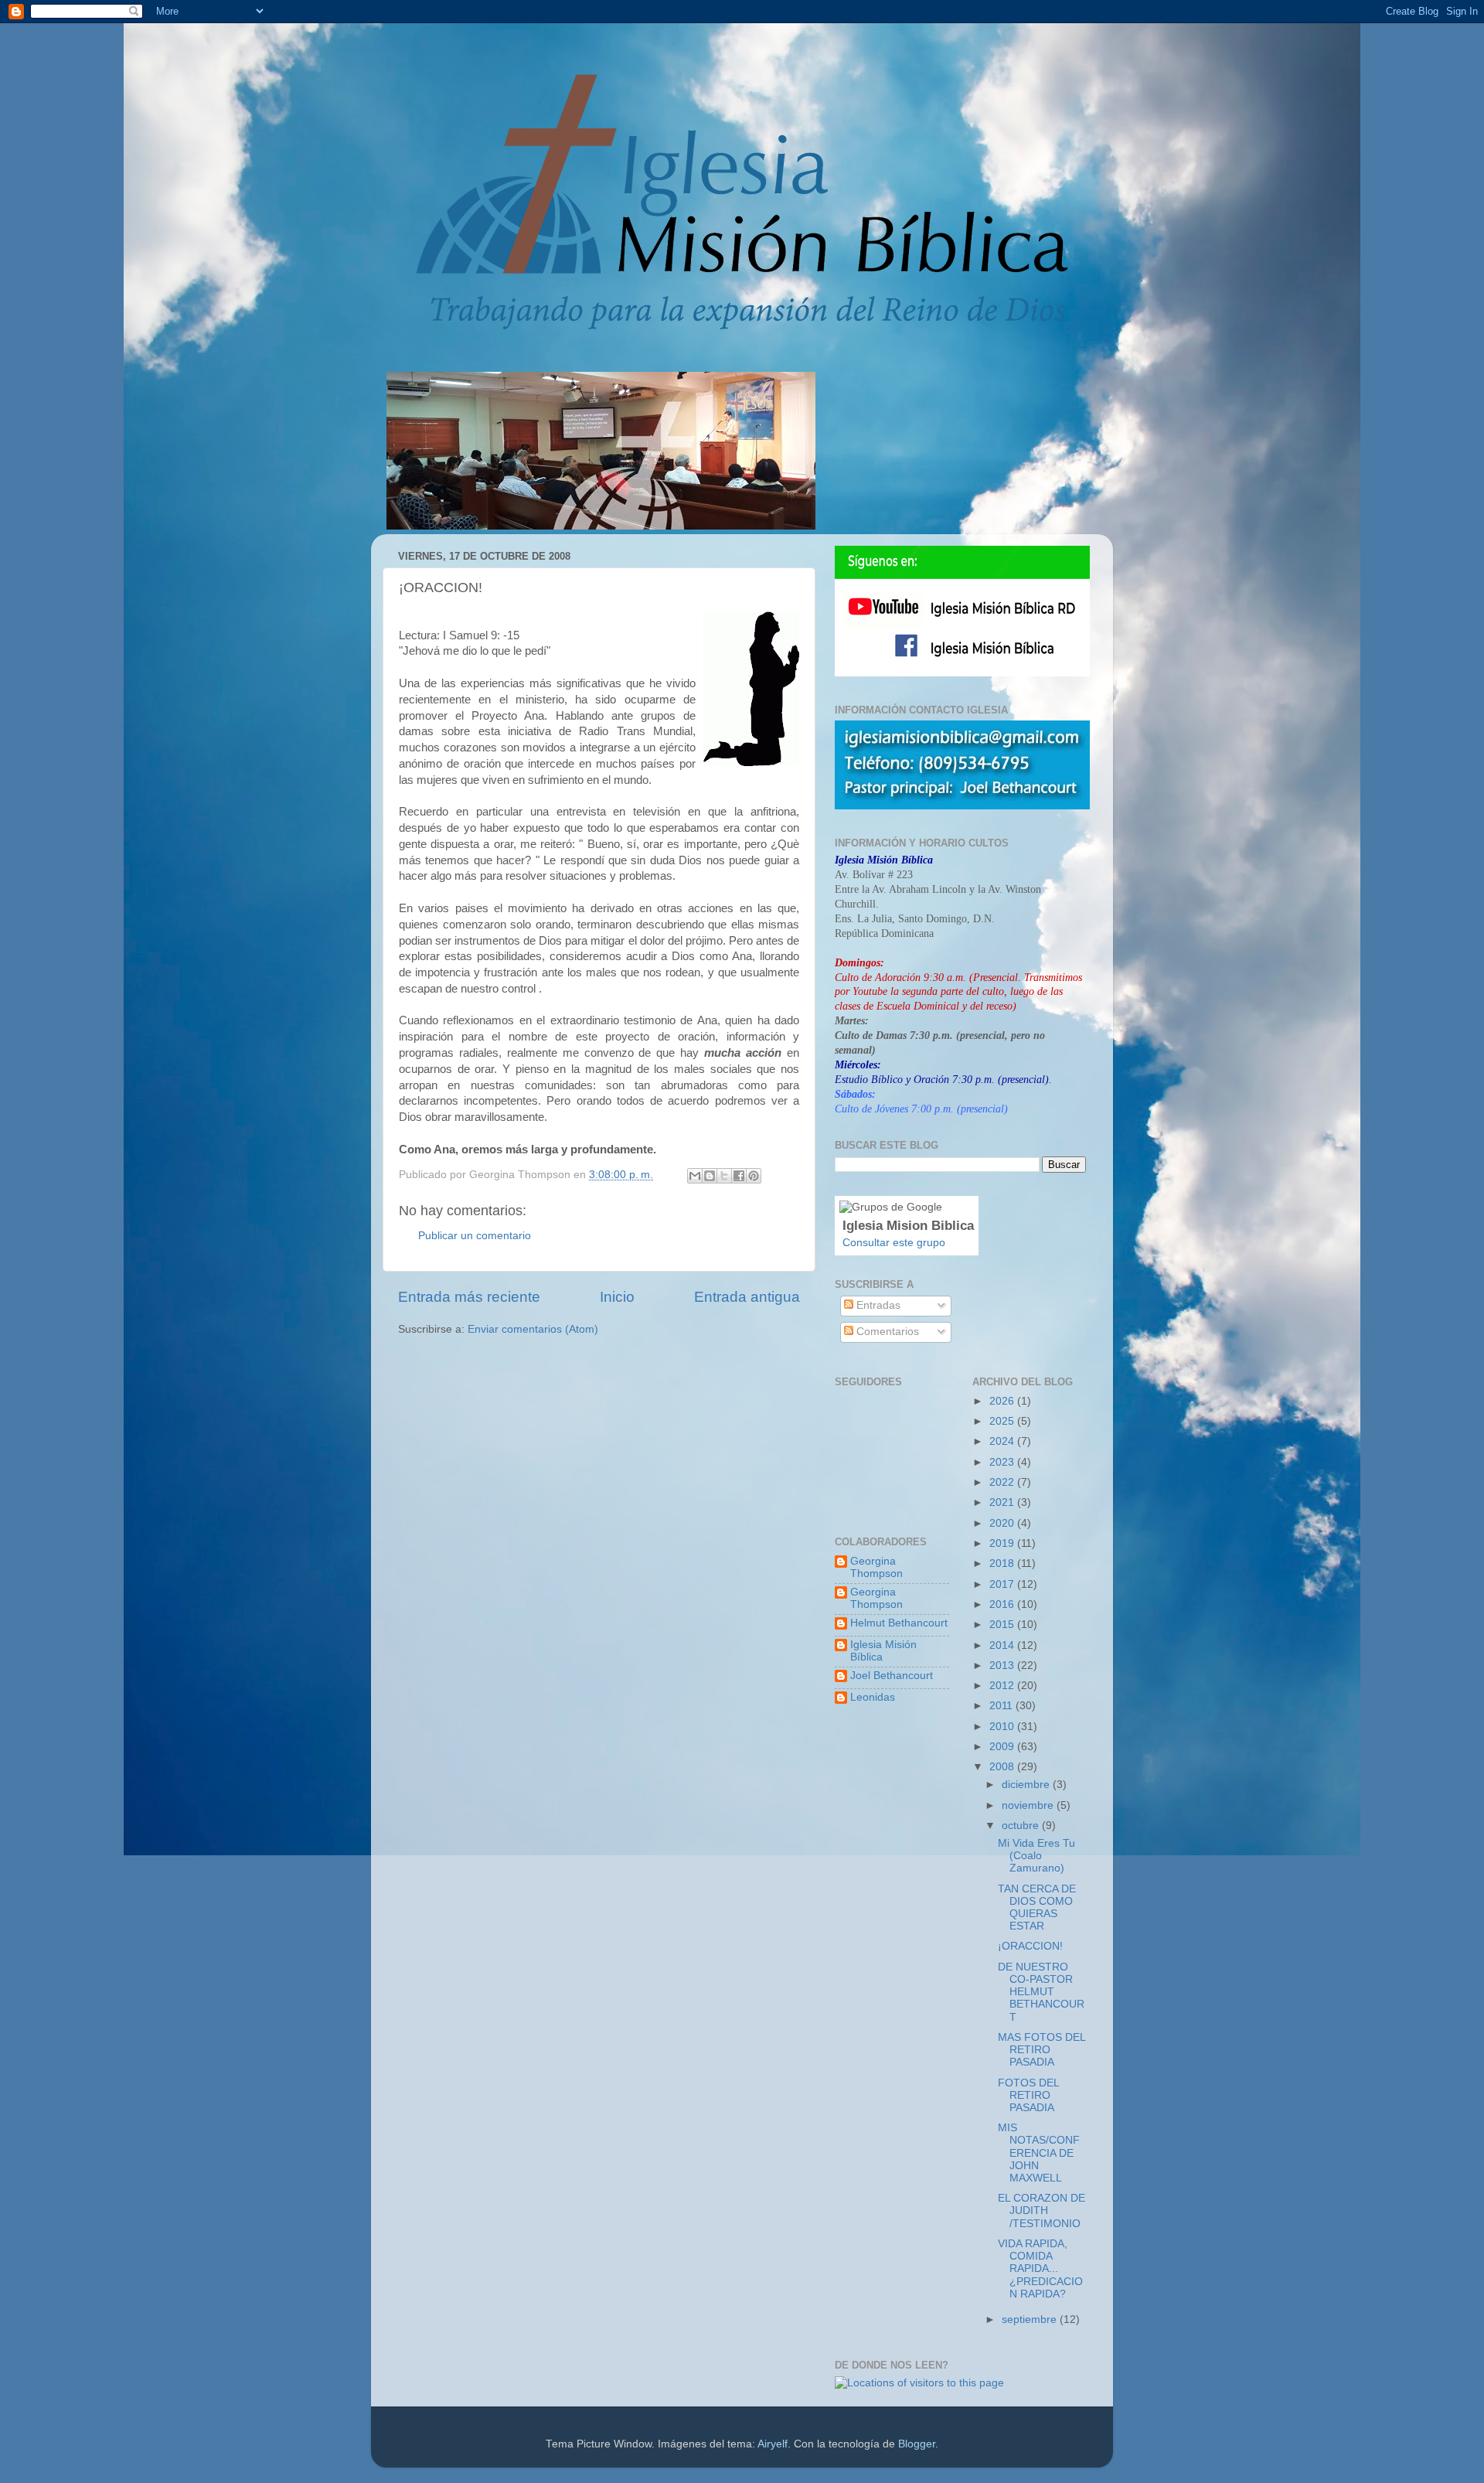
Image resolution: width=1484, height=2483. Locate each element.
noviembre (1029, 1805)
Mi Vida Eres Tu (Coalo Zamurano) (1036, 1856)
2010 (1003, 1727)
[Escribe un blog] (710, 1176)
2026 (1003, 1401)
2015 (1003, 1625)
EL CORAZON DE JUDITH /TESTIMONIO (1042, 2211)
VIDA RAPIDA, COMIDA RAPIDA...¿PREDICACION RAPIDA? (1040, 2269)
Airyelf (773, 2444)
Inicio (617, 1297)
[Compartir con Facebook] (739, 1176)
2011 (1002, 1706)
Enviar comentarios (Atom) (533, 1329)
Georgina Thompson (876, 1567)
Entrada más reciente (469, 1297)
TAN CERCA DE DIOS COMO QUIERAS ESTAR (1037, 1908)
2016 (1003, 1604)
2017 (1003, 1584)
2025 (1003, 1421)
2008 (1003, 1767)
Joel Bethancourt (892, 1676)
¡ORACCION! (1030, 1946)
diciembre (1027, 1785)
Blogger (917, 2444)
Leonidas (873, 1697)
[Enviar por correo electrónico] (695, 1176)
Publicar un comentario (475, 1236)
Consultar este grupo (894, 1243)
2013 (1003, 1666)
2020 (1003, 1523)
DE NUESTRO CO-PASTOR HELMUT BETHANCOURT (1041, 1992)
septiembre (1031, 2320)
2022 (1003, 1482)
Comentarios (886, 1332)
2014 (1003, 1645)
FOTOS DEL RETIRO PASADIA (1028, 2095)
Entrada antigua (747, 1297)
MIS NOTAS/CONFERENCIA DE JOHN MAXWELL (1039, 2153)
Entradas (877, 1305)
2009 (1003, 1747)
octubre (1022, 1826)
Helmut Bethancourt (899, 1623)
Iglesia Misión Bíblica (883, 1651)
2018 (1003, 1563)
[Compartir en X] (724, 1176)
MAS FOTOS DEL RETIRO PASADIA (1042, 2050)
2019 (1003, 1543)
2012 (1003, 1686)
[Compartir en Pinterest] (754, 1176)
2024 (1003, 1441)
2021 (1003, 1502)
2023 (1003, 1462)
